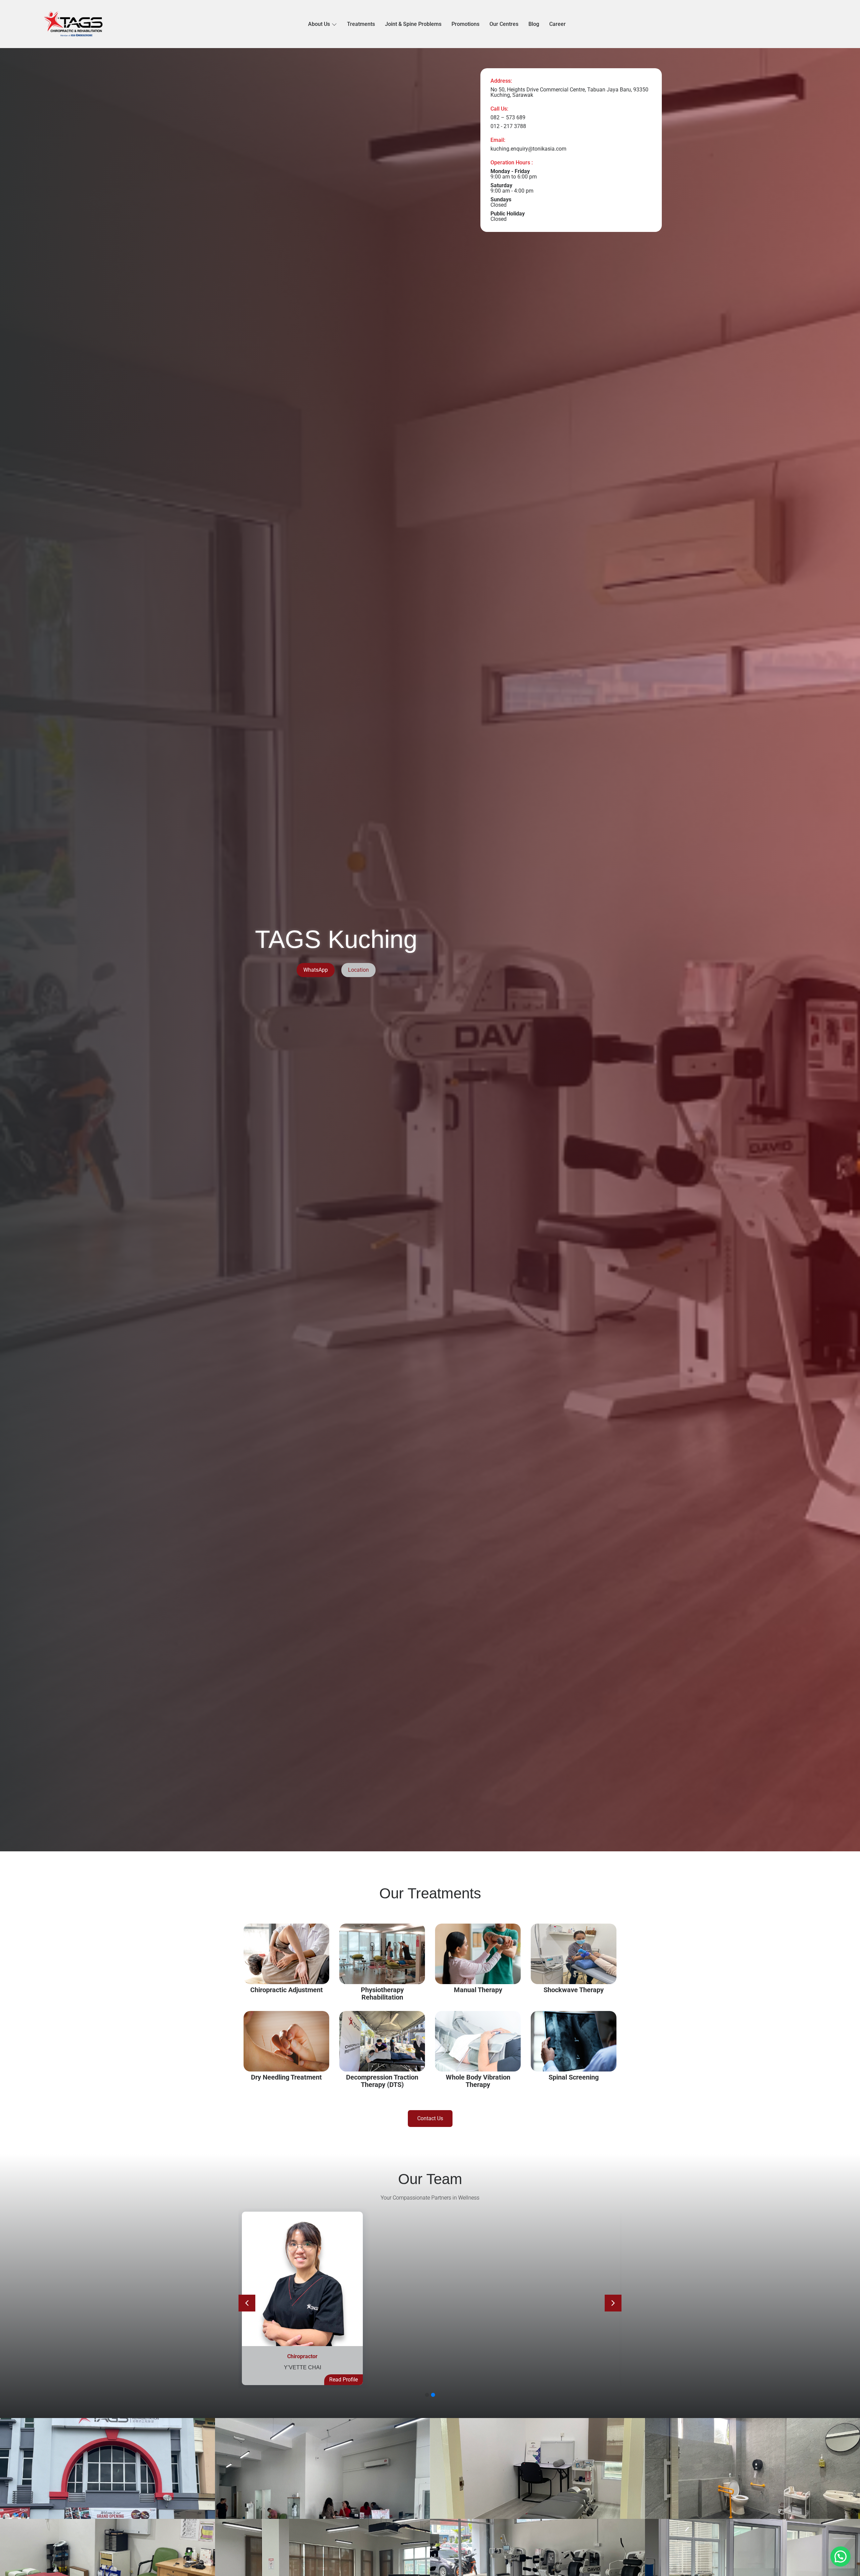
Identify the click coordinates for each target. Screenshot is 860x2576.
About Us (319, 24)
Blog (534, 24)
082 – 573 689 (508, 117)
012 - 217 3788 (508, 126)
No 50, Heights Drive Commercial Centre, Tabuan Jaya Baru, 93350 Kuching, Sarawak (569, 92)
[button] (613, 2303)
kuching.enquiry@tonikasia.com (528, 149)
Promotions (465, 24)
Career (557, 24)
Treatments (361, 24)
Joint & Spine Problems (413, 24)
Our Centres (504, 24)
